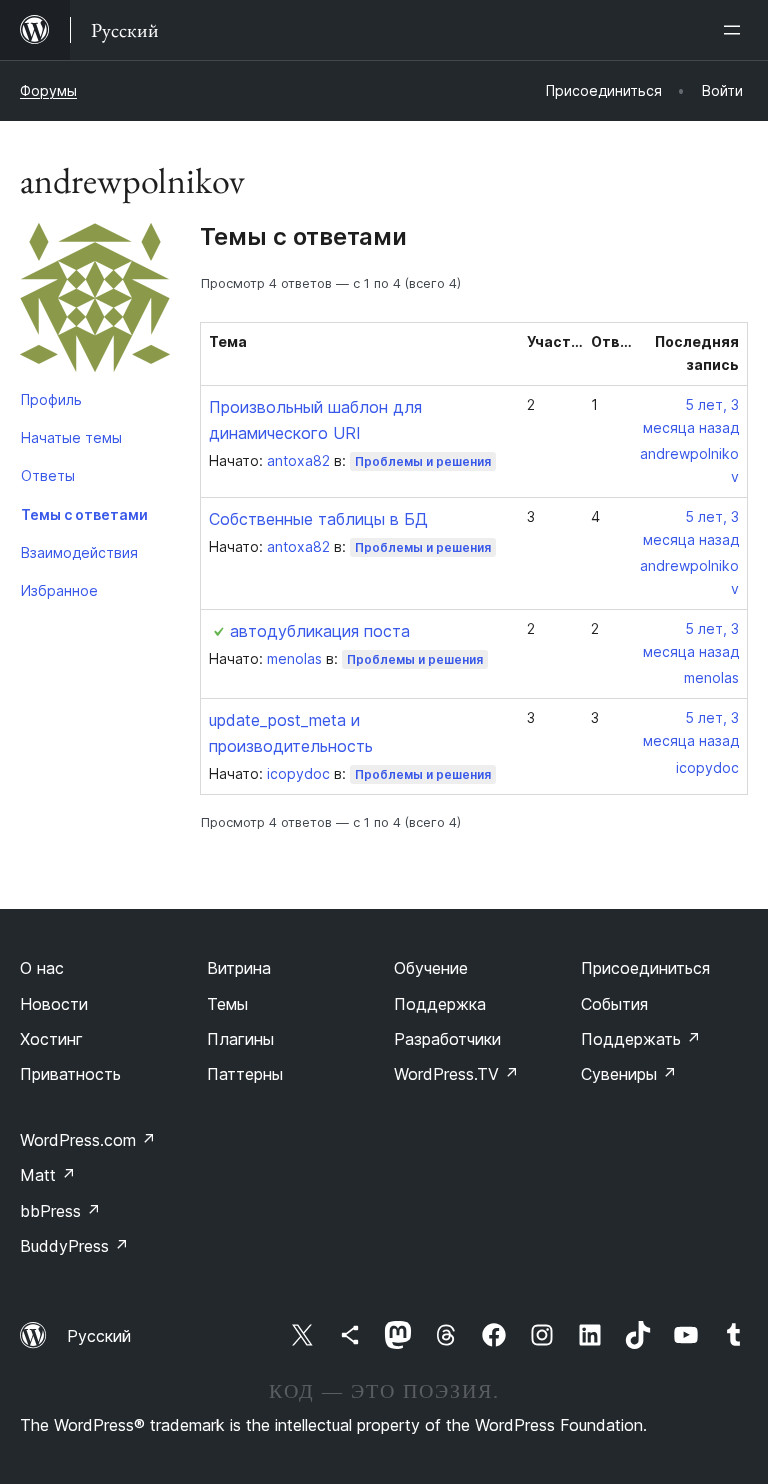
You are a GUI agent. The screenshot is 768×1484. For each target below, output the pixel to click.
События (614, 1004)
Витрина (239, 968)
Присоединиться (645, 968)
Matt (48, 1175)
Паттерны (245, 1074)
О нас (42, 968)
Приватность (70, 1074)
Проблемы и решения (423, 461)
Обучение (431, 968)
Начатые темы (71, 437)
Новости (54, 1004)
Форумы (48, 90)
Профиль (51, 399)
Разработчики (447, 1039)
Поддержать (641, 1039)
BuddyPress (74, 1246)
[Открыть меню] (736, 30)
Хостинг (51, 1039)
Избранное (59, 590)
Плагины (240, 1039)
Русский (99, 1336)
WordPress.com (88, 1140)
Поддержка (440, 1004)
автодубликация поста (320, 631)
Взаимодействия (79, 552)
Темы (227, 1004)
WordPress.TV (456, 1074)
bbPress (60, 1211)
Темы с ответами (84, 514)
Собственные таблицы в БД (318, 519)
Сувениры (629, 1074)
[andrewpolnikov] (95, 302)
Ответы (48, 475)
